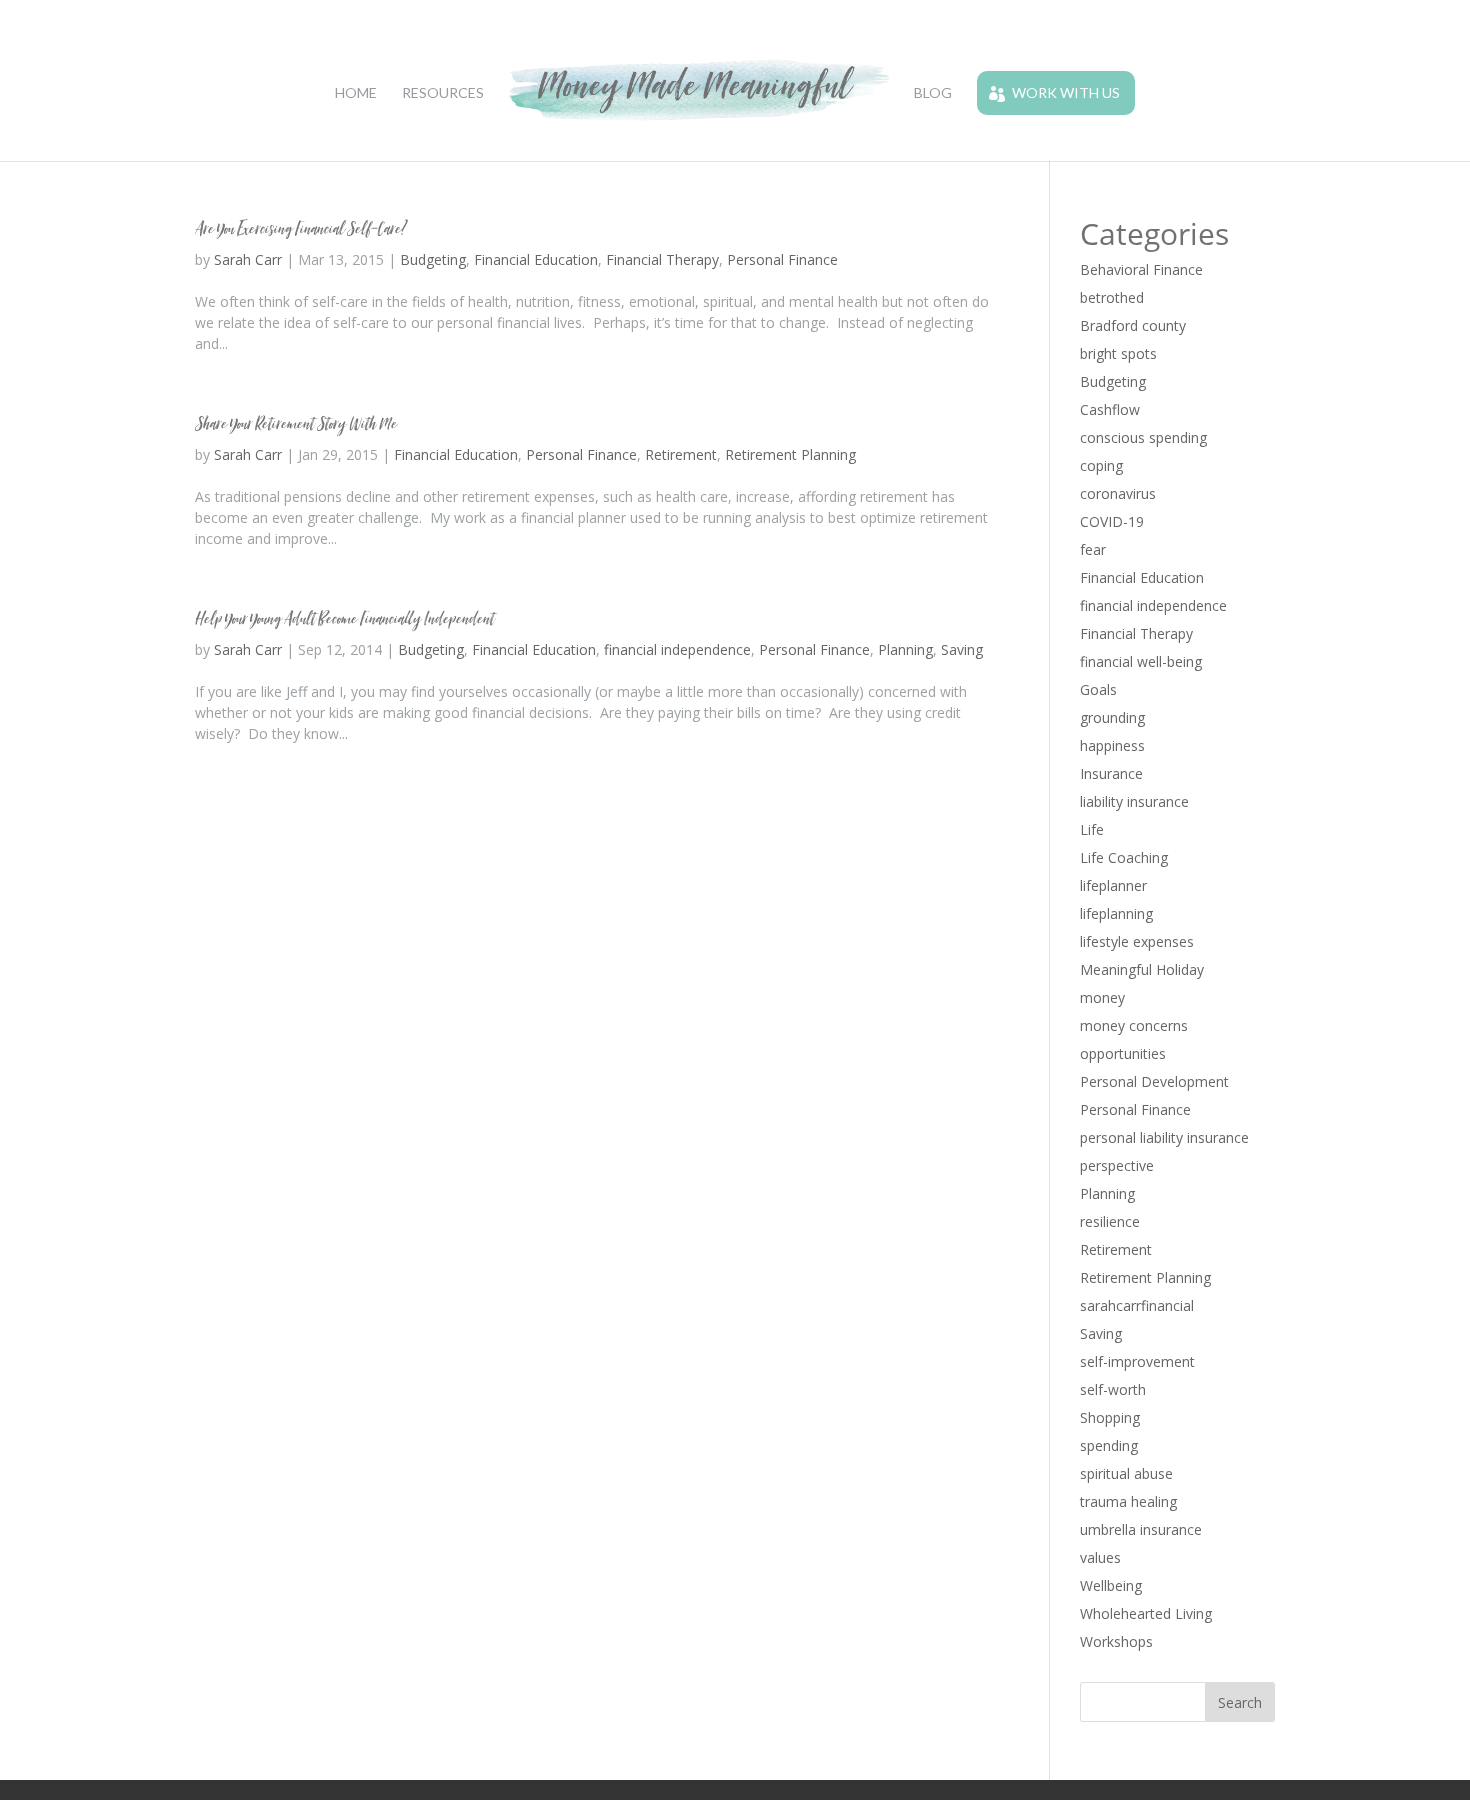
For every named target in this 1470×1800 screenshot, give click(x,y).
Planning (905, 649)
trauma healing (1128, 1501)
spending (1109, 1445)
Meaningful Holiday (1142, 969)
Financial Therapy (662, 259)
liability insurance (1134, 801)
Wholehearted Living (1146, 1613)
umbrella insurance (1141, 1529)
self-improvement (1137, 1361)
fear (1093, 549)
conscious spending (1143, 437)
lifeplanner (1113, 885)
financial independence (677, 649)
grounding (1112, 717)
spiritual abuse (1126, 1473)
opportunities (1123, 1053)
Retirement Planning (790, 454)
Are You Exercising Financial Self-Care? (301, 228)
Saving (962, 649)
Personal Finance (782, 259)
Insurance (1111, 773)
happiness (1112, 745)
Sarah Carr (248, 259)
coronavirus (1118, 493)
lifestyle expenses (1137, 941)
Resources (443, 93)
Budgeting (433, 259)
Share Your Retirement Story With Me (296, 423)
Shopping (1110, 1417)
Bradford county (1133, 325)
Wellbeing (1111, 1585)
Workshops (1116, 1641)
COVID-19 (1112, 521)
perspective (1117, 1165)
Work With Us (1066, 92)
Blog (933, 93)
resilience (1110, 1221)
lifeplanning (1116, 913)
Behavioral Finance (1141, 269)
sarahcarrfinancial (1137, 1305)
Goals (1098, 689)
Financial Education (536, 259)
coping (1101, 465)
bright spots (1118, 353)
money (1102, 997)
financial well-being (1141, 661)
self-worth (1113, 1389)
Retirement (681, 454)
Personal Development (1154, 1081)
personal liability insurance (1164, 1137)
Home (356, 93)
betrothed (1112, 297)
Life (1092, 829)
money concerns (1134, 1025)
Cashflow (1110, 409)
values (1100, 1557)
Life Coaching (1124, 857)
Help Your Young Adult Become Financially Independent (344, 618)
